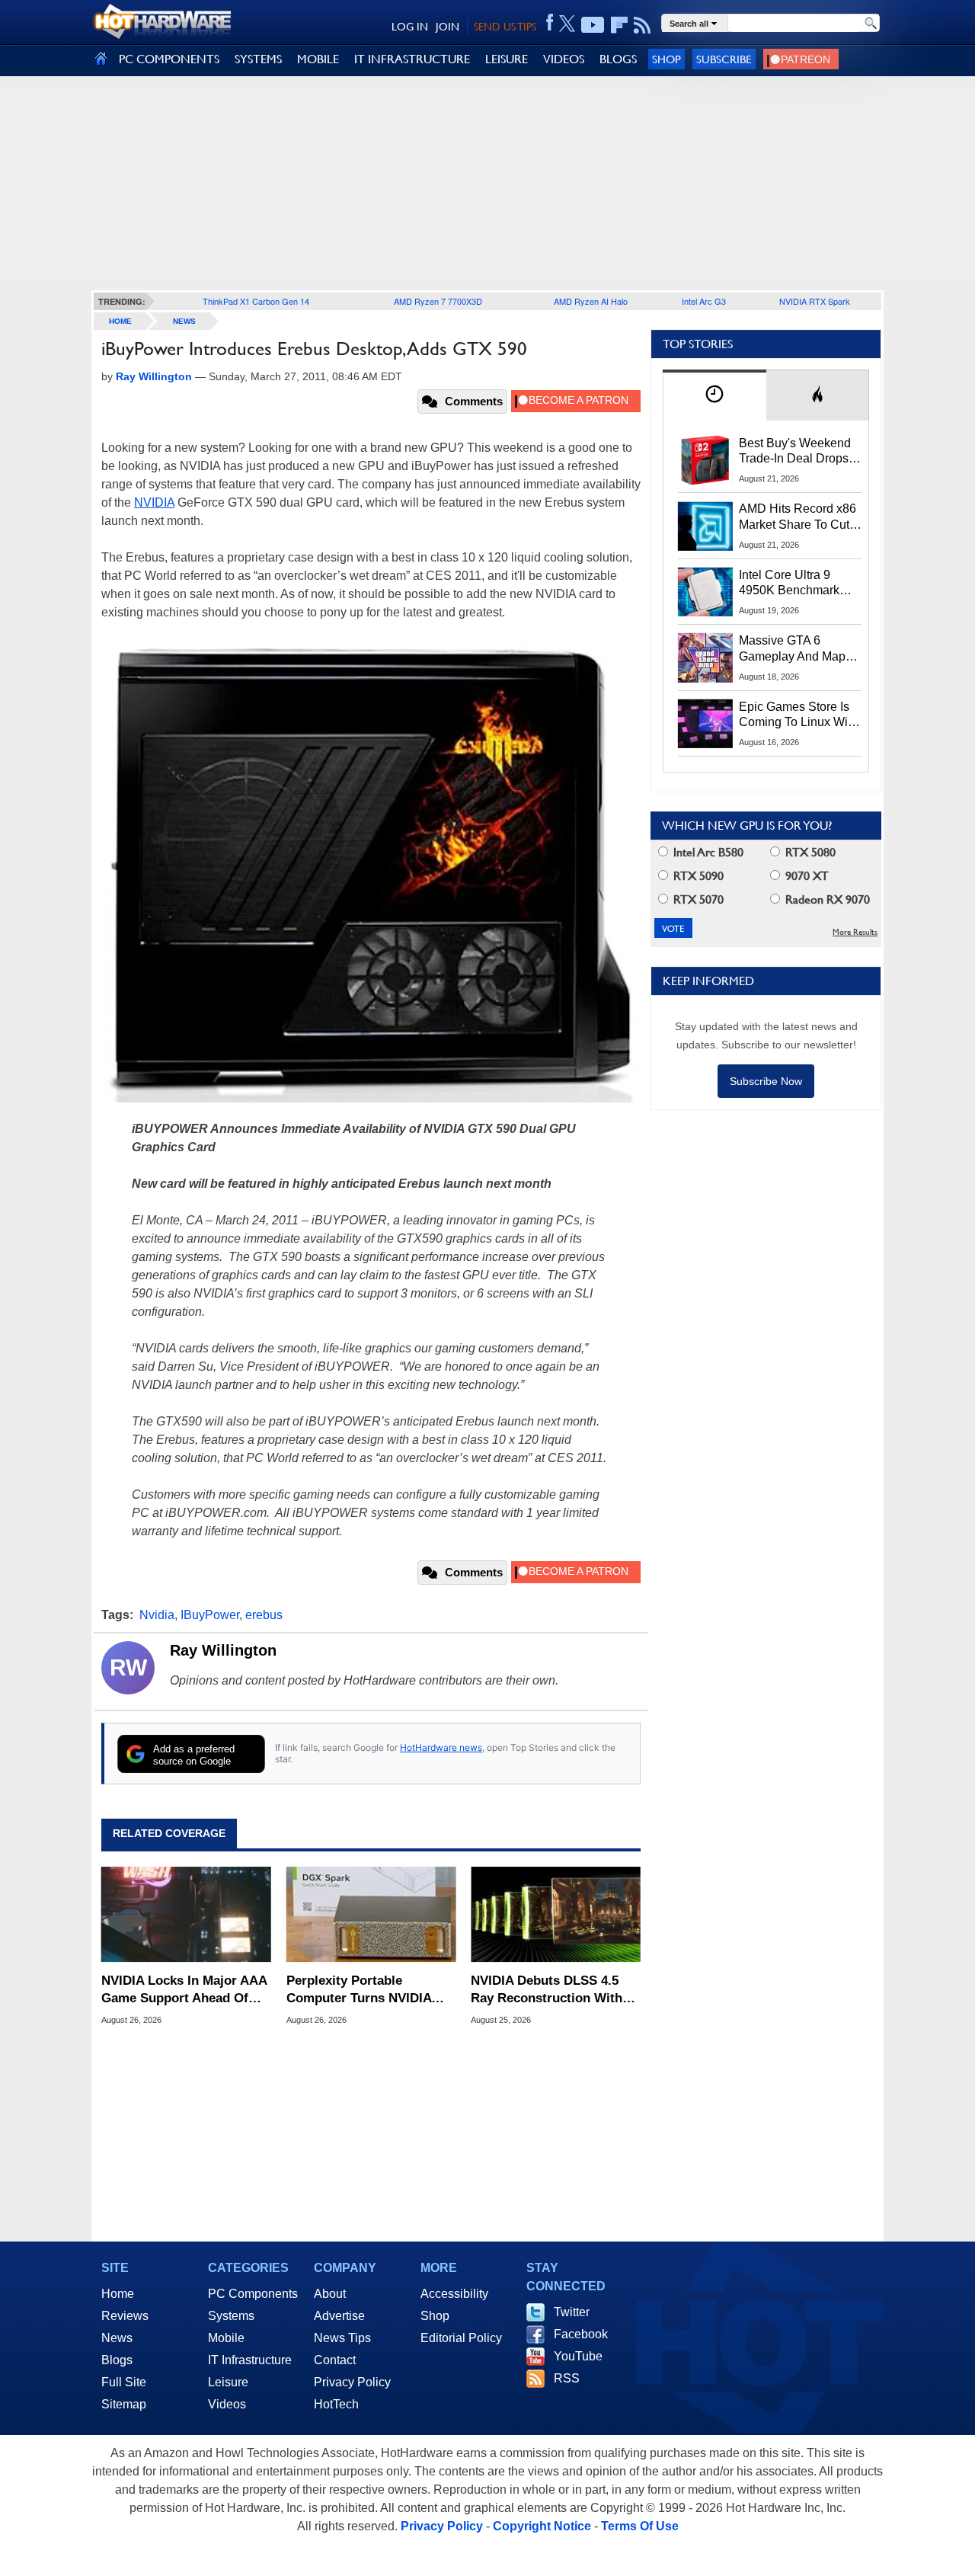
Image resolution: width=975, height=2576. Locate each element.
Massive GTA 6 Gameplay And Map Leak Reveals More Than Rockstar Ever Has (793, 649)
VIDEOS (564, 59)
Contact (335, 2360)
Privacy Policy (352, 2382)
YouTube (578, 2356)
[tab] (714, 395)
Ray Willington (223, 1650)
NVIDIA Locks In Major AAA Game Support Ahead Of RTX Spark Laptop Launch (184, 1990)
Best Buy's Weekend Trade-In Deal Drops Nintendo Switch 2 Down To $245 (795, 452)
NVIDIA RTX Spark (815, 301)
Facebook (581, 2334)
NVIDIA (154, 502)
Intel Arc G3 (704, 301)
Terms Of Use (640, 2526)
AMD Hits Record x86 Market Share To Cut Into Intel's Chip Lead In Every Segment (798, 517)
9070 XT (806, 876)
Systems (231, 2316)
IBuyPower (210, 1615)
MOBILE (318, 59)
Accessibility (454, 2294)
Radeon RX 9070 (826, 899)
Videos (227, 2404)
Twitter (572, 2312)
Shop (667, 59)
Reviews (125, 2316)
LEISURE (507, 59)
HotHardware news (441, 1747)
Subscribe (724, 59)
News (184, 321)
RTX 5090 (697, 876)
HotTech (336, 2404)
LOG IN (410, 27)
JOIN (448, 27)
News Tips (342, 2338)
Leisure (228, 2382)
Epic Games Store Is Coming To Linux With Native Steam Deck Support (798, 715)
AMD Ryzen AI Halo (591, 301)
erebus (264, 1615)
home (120, 321)
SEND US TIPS (505, 27)
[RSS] (643, 25)
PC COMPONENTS (169, 59)
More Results (855, 932)
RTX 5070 (697, 899)
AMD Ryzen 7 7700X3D (438, 301)
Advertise (339, 2316)
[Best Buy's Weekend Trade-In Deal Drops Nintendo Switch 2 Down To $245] (705, 460)
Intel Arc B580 (707, 852)
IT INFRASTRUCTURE (412, 59)
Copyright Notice (542, 2526)
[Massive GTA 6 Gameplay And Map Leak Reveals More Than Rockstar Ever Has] (705, 658)
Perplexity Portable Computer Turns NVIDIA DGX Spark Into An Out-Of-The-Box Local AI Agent (368, 1990)
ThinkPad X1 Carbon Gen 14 (256, 301)
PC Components (253, 2294)
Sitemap (124, 2404)
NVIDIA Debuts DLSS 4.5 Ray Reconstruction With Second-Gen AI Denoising (548, 1990)
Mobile (226, 2338)
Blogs (117, 2360)
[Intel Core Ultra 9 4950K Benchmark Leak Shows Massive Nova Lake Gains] (705, 592)
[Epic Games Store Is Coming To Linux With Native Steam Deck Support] (705, 724)
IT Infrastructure (250, 2360)
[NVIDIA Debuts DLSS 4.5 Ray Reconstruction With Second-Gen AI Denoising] (556, 1915)
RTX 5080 (809, 852)
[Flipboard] (619, 25)
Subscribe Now (766, 1081)
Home (118, 2294)
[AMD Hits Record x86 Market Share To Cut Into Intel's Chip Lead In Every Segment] (705, 526)
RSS (567, 2378)
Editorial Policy (461, 2338)
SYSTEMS (258, 59)
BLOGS (618, 59)
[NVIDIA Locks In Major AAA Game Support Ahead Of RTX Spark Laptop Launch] (186, 1915)
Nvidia (157, 1615)
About (330, 2294)
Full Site (124, 2382)
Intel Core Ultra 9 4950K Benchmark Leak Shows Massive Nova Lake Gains (796, 584)
